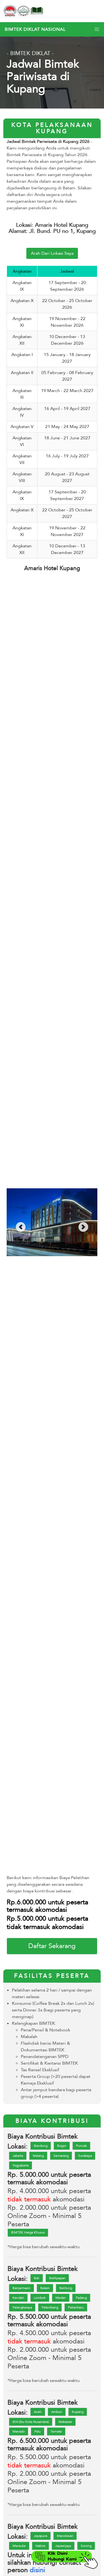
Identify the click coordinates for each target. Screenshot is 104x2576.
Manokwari (65, 2536)
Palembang (50, 2307)
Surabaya (85, 2156)
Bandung (41, 2146)
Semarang (61, 2156)
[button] (97, 29)
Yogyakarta (21, 2165)
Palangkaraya (22, 2307)
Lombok (40, 2298)
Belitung (66, 2288)
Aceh (38, 2412)
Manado (19, 2431)
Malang (38, 2156)
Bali (37, 2278)
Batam (45, 2288)
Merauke (19, 2546)
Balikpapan (57, 2278)
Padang (81, 2298)
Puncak (81, 2146)
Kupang (78, 2412)
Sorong (86, 2546)
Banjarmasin (21, 2288)
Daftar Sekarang (52, 1946)
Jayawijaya (63, 2546)
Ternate (56, 2431)
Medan (61, 2298)
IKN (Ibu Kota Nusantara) (31, 2422)
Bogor (62, 2146)
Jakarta (18, 2156)
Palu (38, 2431)
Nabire (40, 2546)
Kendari (18, 2298)
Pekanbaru (76, 2307)
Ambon (57, 2412)
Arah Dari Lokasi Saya (52, 253)
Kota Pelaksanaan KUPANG (52, 128)
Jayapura (40, 2536)
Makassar (65, 2422)
